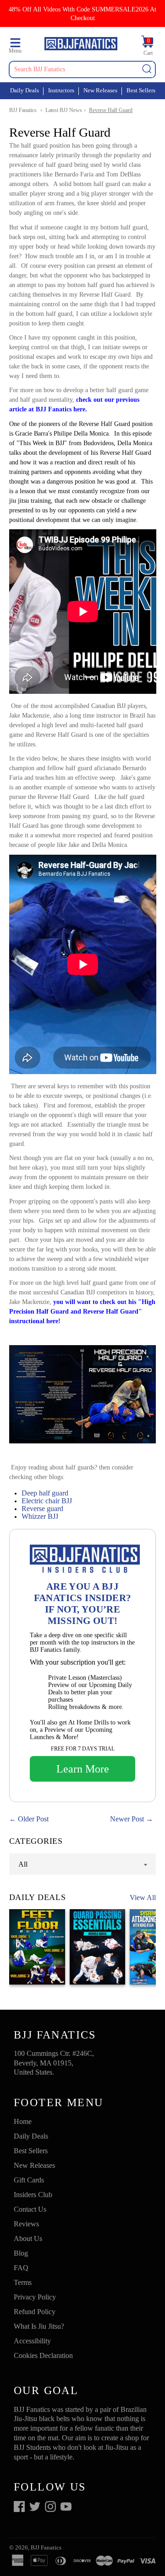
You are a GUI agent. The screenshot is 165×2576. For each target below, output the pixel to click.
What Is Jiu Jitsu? (39, 2326)
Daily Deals (25, 90)
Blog (21, 2253)
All (23, 1864)
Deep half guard (45, 1493)
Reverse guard (42, 1509)
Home (23, 2121)
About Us (28, 2238)
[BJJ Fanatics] (81, 45)
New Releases (100, 90)
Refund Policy (35, 2312)
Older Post (33, 1819)
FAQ (21, 2268)
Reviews (26, 2224)
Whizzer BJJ (40, 1516)
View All (143, 1897)
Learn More (83, 1769)
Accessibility (32, 2341)
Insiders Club (33, 2195)
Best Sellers (141, 90)
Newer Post (127, 1819)
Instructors (61, 90)
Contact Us (30, 2209)
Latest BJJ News (64, 110)
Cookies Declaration (43, 2355)
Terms (23, 2282)
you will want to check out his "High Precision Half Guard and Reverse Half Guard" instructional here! (82, 1312)
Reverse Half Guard (111, 110)
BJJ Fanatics (23, 110)
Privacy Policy (35, 2297)
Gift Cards (29, 2180)
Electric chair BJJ (47, 1501)
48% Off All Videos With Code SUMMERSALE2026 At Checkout (82, 13)
